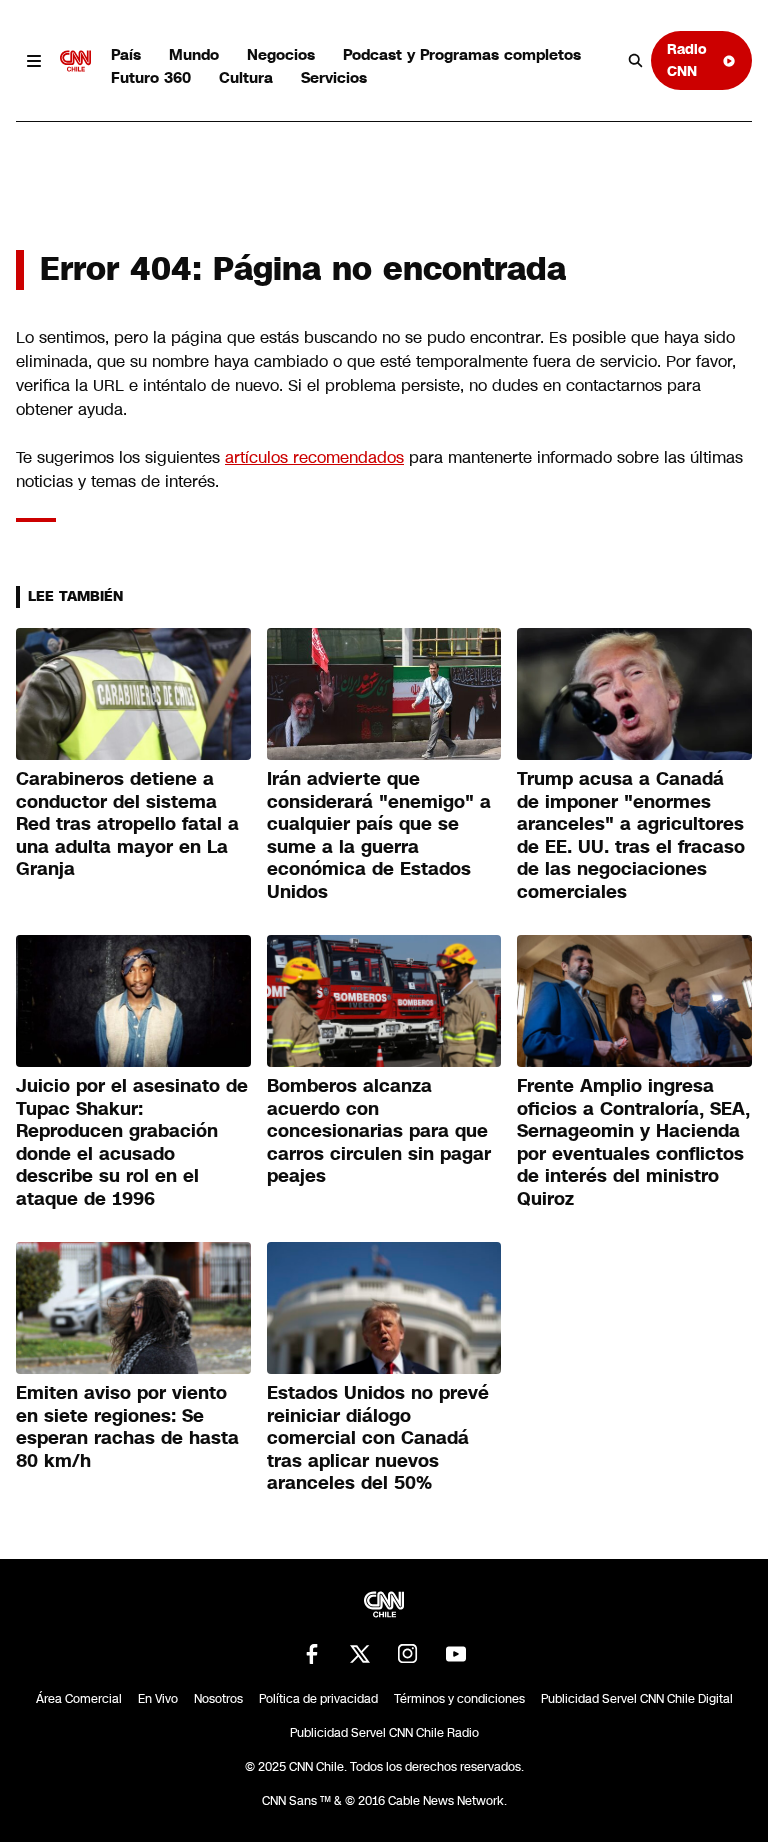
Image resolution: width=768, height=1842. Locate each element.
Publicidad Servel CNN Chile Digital (637, 1699)
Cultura (246, 77)
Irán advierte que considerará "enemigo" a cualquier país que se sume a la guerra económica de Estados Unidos (379, 835)
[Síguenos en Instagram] (408, 1654)
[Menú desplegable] (34, 61)
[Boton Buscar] (636, 61)
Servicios (334, 77)
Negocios (281, 54)
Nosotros (218, 1699)
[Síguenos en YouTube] (456, 1654)
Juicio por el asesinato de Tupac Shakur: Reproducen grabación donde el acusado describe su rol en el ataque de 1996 (132, 1142)
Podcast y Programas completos (462, 54)
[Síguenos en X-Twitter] (360, 1654)
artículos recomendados (314, 457)
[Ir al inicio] (76, 61)
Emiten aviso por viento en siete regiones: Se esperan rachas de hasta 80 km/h (127, 1427)
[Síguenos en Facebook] (312, 1654)
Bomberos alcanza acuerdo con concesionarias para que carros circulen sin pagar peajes (379, 1131)
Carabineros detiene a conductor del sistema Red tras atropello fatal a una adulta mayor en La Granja (127, 824)
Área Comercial (79, 1699)
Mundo (194, 54)
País (126, 54)
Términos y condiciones (459, 1699)
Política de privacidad (318, 1699)
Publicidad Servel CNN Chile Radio (384, 1733)
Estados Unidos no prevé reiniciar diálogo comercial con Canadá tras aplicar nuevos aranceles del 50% (378, 1438)
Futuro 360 (151, 77)
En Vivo (158, 1699)
